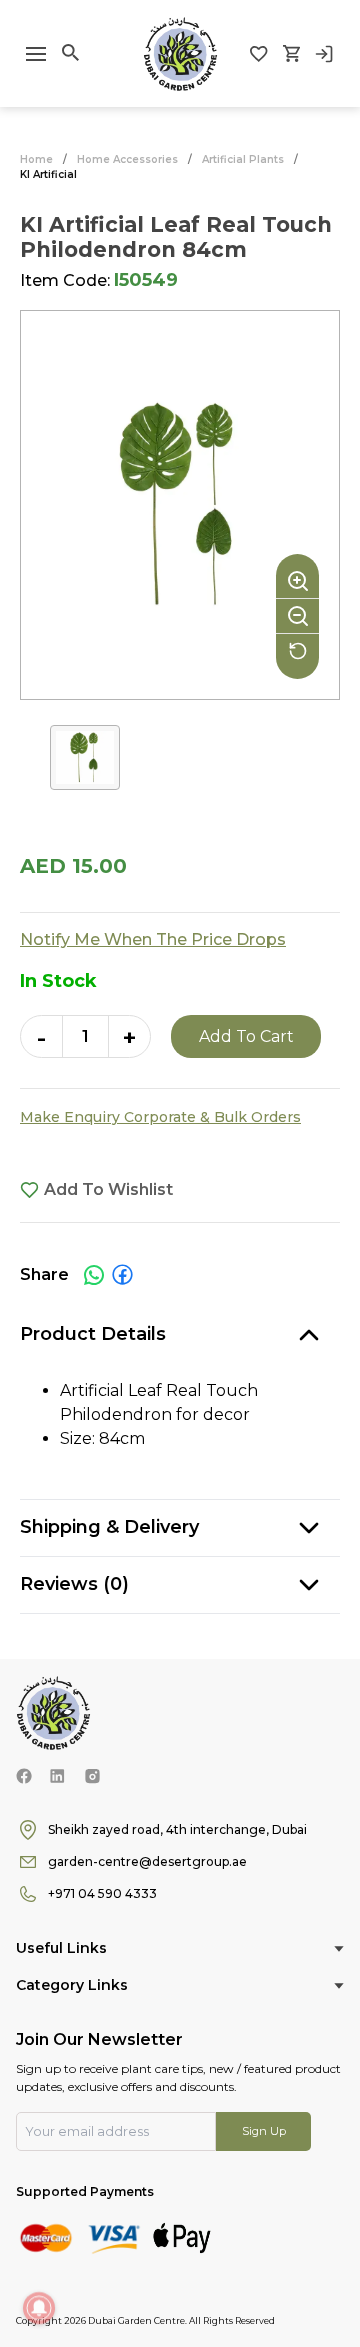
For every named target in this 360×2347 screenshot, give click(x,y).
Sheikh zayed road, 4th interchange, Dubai (177, 1829)
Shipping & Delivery (109, 1527)
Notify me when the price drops (153, 939)
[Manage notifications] (39, 2308)
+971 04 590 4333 (102, 1893)
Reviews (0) (74, 1584)
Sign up (264, 2131)
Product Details (93, 1334)
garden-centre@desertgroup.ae (147, 1861)
